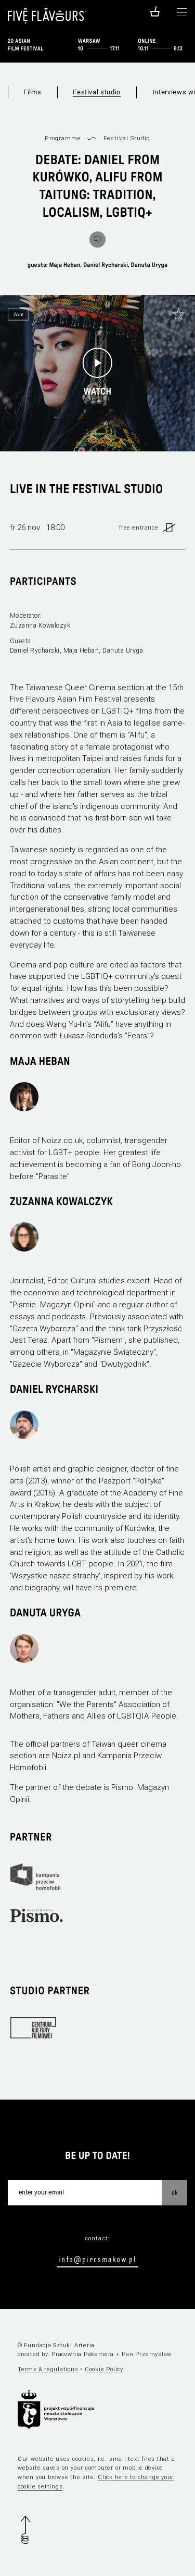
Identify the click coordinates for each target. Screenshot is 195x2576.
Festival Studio (127, 138)
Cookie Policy (104, 2369)
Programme (63, 138)
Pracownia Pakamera (83, 2354)
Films (32, 92)
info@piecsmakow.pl (97, 2259)
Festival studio (97, 92)
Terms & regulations (48, 2369)
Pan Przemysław (147, 2354)
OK (175, 2192)
